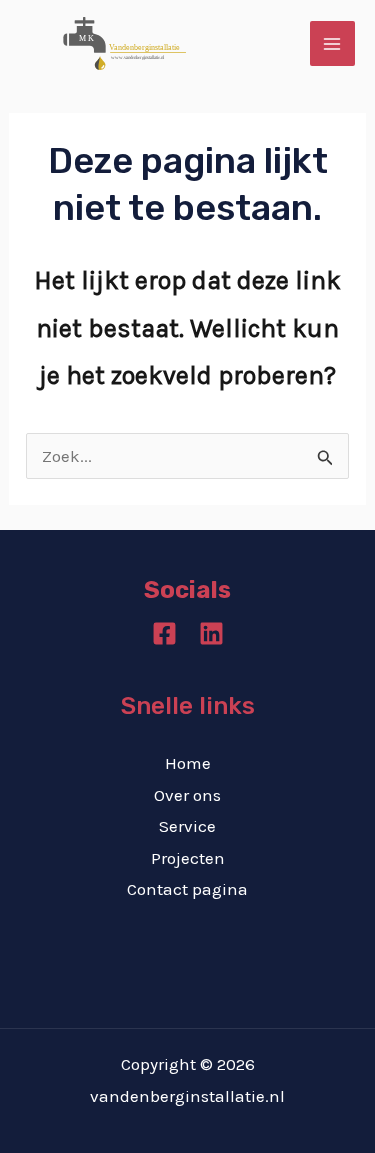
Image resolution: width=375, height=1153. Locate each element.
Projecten (188, 858)
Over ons (187, 795)
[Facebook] (164, 633)
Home (188, 763)
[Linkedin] (211, 633)
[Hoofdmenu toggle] (333, 44)
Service (187, 826)
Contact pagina (187, 889)
